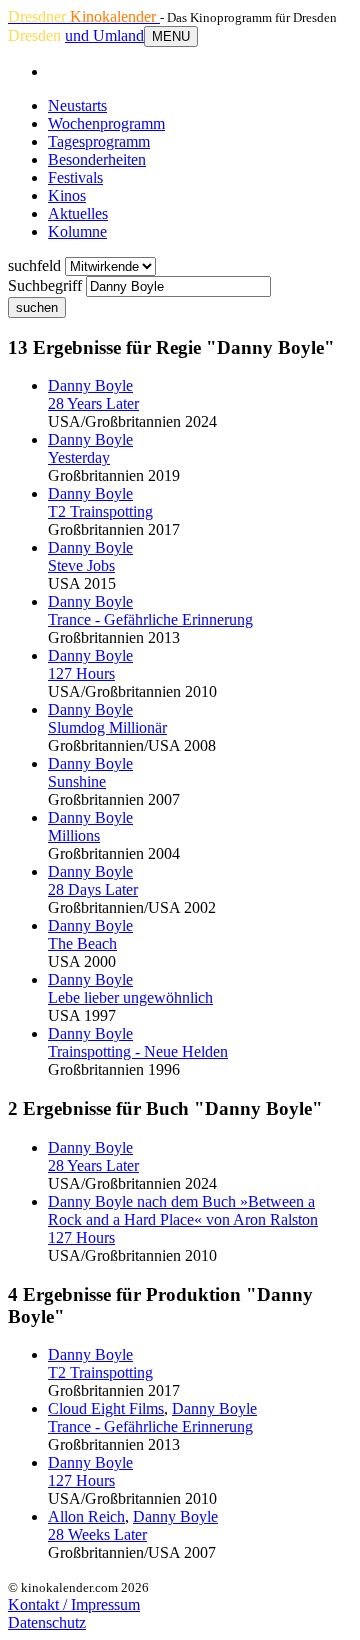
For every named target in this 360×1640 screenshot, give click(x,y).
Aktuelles (78, 213)
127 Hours (81, 673)
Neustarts (77, 105)
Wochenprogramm (106, 123)
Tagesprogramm (99, 141)
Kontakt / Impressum (74, 1604)
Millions (74, 835)
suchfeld (34, 265)
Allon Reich (86, 1516)
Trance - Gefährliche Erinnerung (150, 619)
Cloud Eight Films (106, 1408)
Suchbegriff (45, 285)
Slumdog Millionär (107, 727)
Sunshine (77, 781)
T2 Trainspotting (100, 511)
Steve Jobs (81, 565)
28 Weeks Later (97, 1534)
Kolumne (77, 231)
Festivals (75, 177)
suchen (37, 307)
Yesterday (79, 457)
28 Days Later (93, 889)
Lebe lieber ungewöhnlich (130, 997)
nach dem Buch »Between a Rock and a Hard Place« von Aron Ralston (183, 1210)
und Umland (104, 35)
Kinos (67, 195)
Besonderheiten (97, 159)
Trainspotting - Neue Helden (138, 1051)
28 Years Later (93, 403)
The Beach (82, 943)
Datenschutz (47, 1622)
